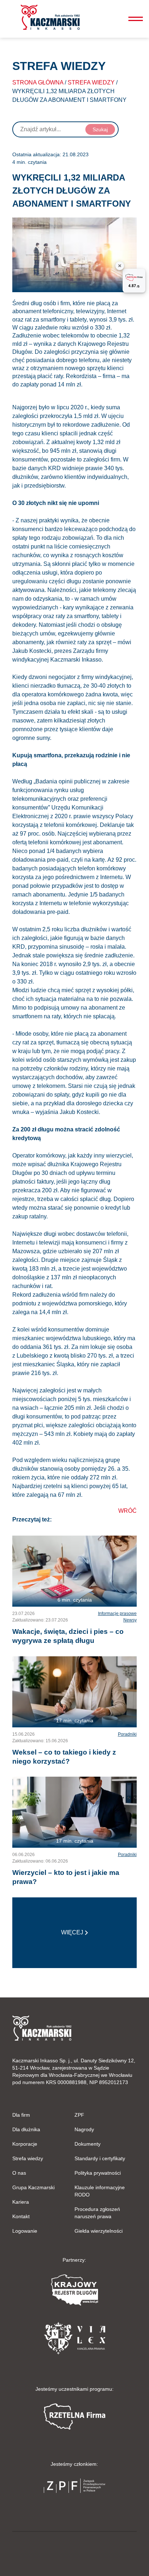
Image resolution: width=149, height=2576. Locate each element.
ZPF (79, 2115)
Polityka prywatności (98, 2173)
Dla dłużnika (26, 2129)
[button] (50, 17)
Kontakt (21, 2216)
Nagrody (84, 2129)
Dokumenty (88, 2144)
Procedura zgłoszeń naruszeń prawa (97, 2213)
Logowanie (25, 2231)
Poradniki (127, 1734)
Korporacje (25, 2144)
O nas (19, 2173)
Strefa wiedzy (91, 82)
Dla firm (21, 2115)
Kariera (21, 2202)
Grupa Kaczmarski (33, 2187)
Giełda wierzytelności (99, 2231)
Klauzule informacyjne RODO (100, 2191)
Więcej (72, 1932)
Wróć (127, 1511)
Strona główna (38, 82)
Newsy (130, 1620)
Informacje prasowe (117, 1614)
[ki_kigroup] (74, 2552)
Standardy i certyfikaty (100, 2158)
